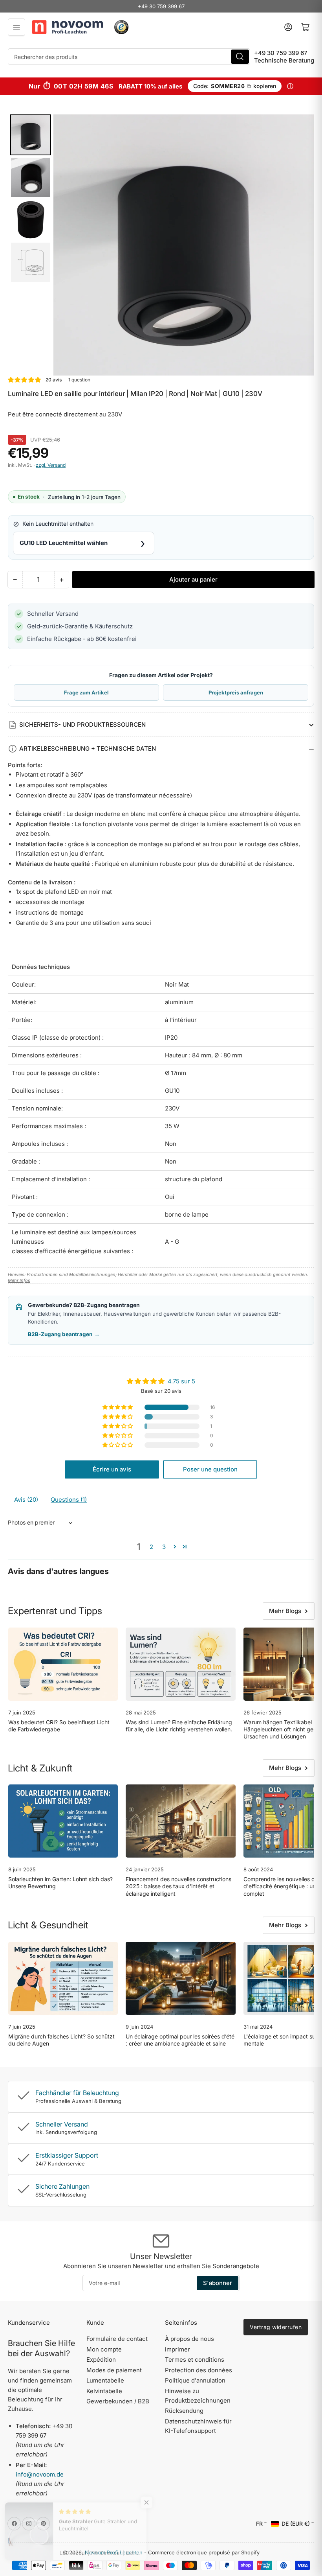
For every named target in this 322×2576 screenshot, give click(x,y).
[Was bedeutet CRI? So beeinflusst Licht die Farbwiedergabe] (63, 1664)
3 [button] (164, 1547)
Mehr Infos (19, 1280)
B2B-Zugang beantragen (64, 1334)
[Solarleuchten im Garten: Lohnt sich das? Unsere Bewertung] (63, 1821)
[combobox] (129, 57)
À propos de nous (189, 2339)
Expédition (101, 2360)
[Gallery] (161, 245)
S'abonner (218, 2283)
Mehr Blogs (285, 1611)
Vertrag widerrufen (276, 2327)
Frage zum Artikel (86, 692)
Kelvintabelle (104, 2391)
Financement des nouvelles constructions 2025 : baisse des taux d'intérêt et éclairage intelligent (178, 1886)
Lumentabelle (105, 2380)
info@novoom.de (40, 2474)
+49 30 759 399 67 (161, 6)
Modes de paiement (114, 2370)
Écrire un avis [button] (112, 1469)
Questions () (69, 1500)
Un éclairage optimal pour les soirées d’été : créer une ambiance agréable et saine (180, 2040)
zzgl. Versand (51, 465)
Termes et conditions (195, 2360)
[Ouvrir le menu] (16, 27)
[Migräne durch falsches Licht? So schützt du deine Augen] (63, 1978)
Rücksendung (184, 2411)
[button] (25, 380)
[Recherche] (240, 57)
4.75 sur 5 (181, 1381)
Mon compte (104, 2349)
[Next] (303, 245)
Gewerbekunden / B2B (118, 2401)
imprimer (177, 2349)
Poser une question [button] (210, 1469)
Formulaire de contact (117, 2339)
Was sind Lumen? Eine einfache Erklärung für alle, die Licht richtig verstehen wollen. (179, 1726)
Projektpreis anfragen (236, 692)
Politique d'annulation (195, 2380)
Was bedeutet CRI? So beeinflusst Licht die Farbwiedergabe (59, 1726)
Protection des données (199, 2370)
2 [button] (151, 1547)
